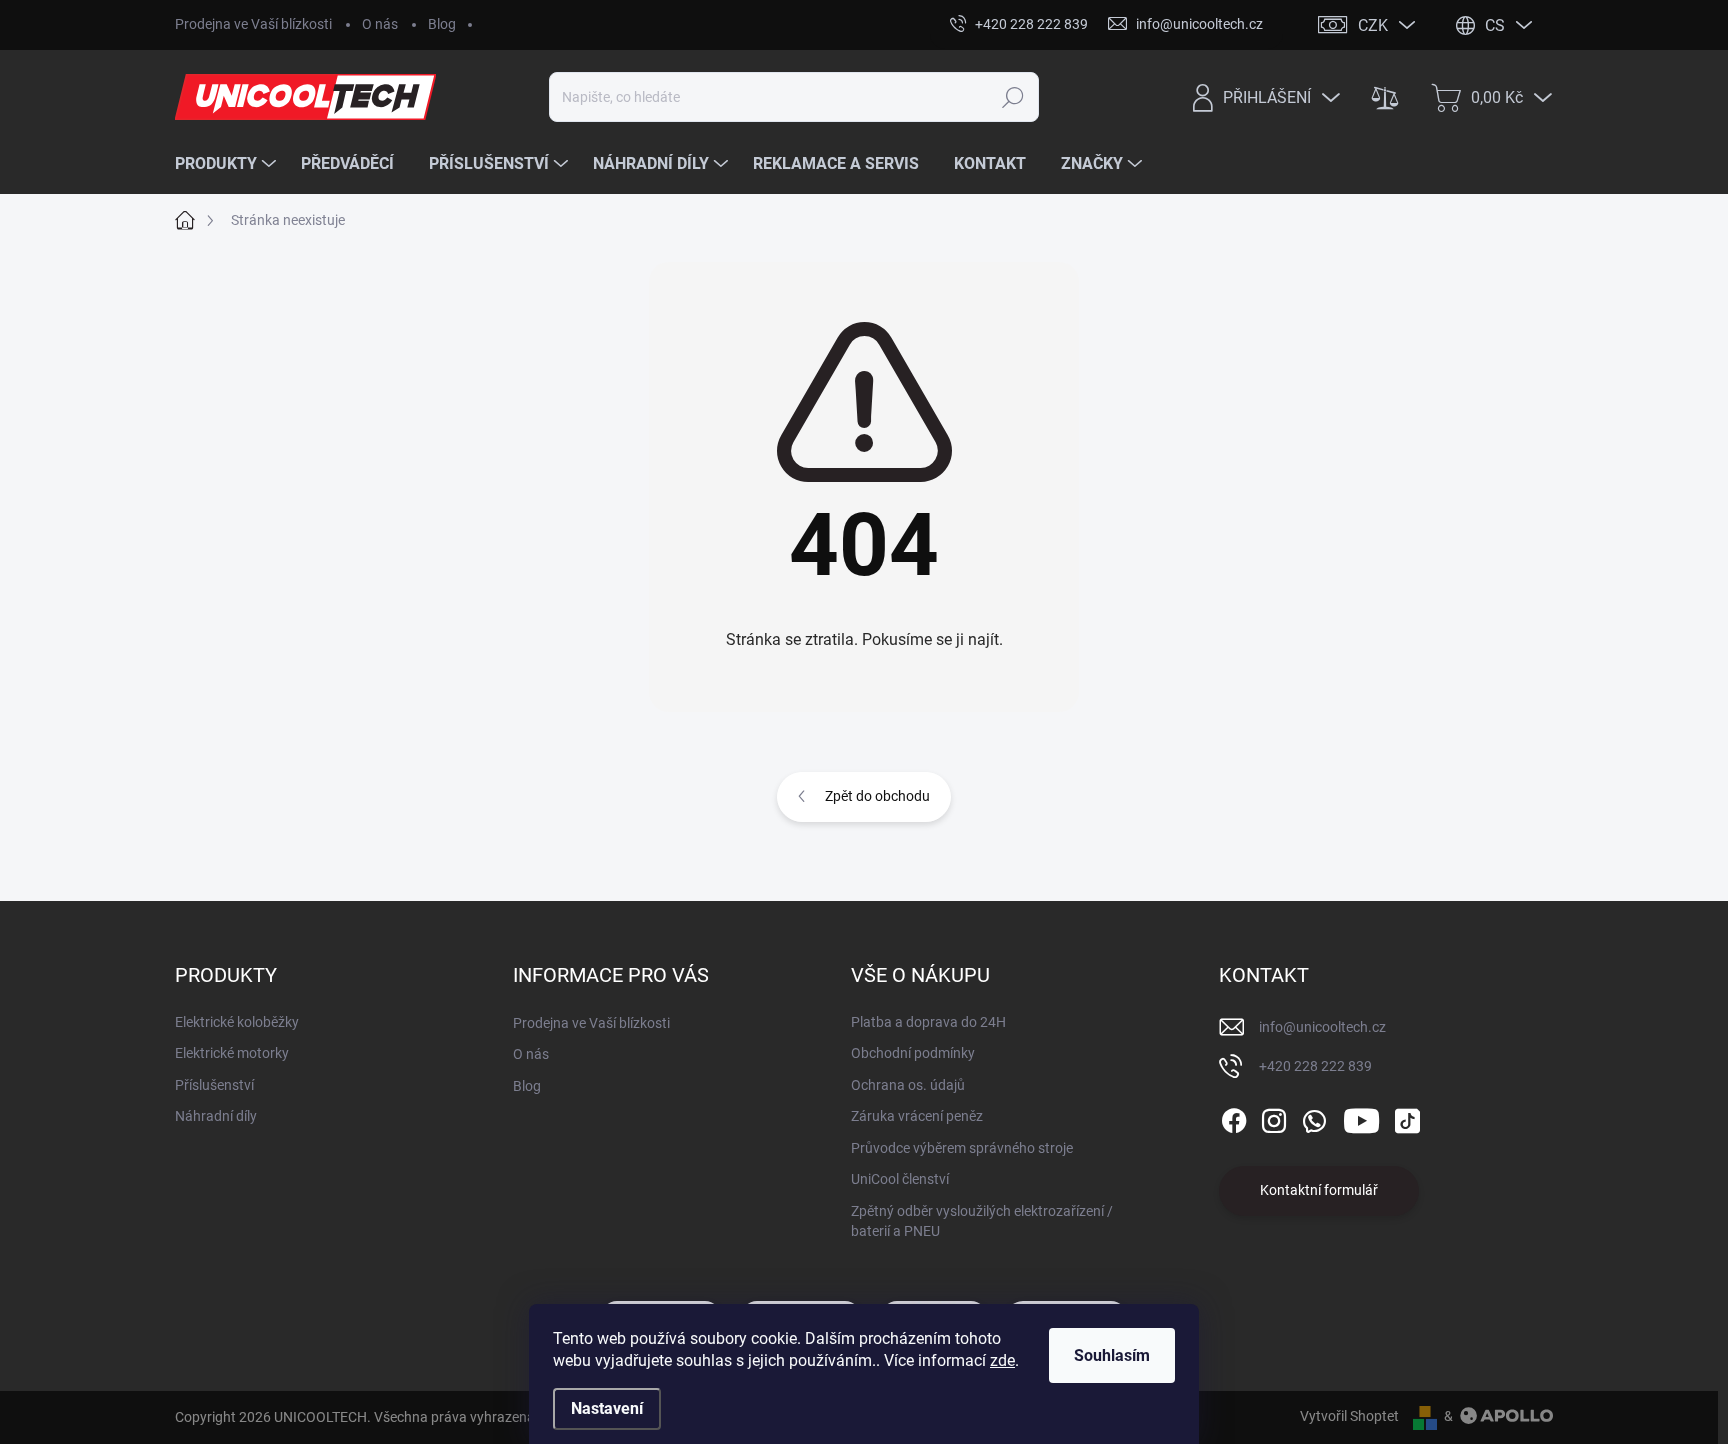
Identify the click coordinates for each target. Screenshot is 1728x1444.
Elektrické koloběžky (237, 1022)
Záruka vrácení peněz (917, 1116)
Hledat (1013, 97)
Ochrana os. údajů (908, 1085)
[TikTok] (1407, 1117)
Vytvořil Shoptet (1349, 1416)
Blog (442, 24)
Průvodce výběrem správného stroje (962, 1148)
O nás (380, 24)
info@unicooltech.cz (1322, 1027)
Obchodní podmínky (913, 1053)
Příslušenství (214, 1085)
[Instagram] (1274, 1117)
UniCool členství (900, 1179)
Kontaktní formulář (1319, 1190)
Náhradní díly (216, 1116)
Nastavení (607, 1408)
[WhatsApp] (1314, 1117)
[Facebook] (1234, 1117)
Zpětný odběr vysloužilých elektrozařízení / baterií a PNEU (982, 1221)
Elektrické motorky (232, 1053)
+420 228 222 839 (1315, 1066)
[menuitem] (228, 164)
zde (1002, 1360)
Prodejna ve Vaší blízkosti (253, 24)
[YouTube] (1361, 1117)
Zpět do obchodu (877, 796)
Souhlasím (1112, 1355)
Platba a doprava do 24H (928, 1022)
